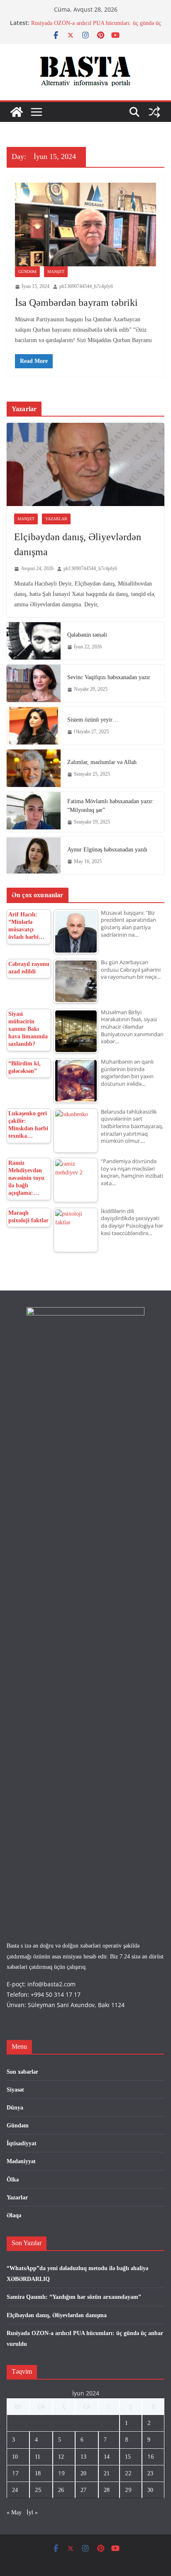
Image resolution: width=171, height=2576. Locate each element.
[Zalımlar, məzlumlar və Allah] (34, 768)
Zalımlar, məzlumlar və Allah (102, 762)
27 (83, 2490)
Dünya (15, 2108)
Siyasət (15, 2090)
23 (150, 2473)
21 (107, 2473)
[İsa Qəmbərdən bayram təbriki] (85, 225)
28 (107, 2490)
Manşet (56, 272)
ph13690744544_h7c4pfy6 (86, 286)
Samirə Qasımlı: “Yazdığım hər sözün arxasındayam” (74, 2297)
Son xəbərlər (22, 2072)
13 (83, 2457)
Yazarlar (56, 519)
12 (61, 2457)
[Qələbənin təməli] (34, 641)
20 (83, 2473)
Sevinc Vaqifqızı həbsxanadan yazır (109, 677)
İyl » (32, 2513)
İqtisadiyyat (22, 2143)
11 (38, 2457)
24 (15, 2490)
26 (61, 2490)
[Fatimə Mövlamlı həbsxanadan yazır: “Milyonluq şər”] (34, 812)
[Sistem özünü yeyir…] (34, 726)
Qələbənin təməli (87, 635)
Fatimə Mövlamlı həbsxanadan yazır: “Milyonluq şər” (111, 806)
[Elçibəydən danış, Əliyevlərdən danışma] (85, 464)
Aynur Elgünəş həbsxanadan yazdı (107, 850)
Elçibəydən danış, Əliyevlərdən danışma (78, 544)
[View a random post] (154, 112)
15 (128, 2457)
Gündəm (27, 272)
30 (150, 2490)
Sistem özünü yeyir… (93, 720)
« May (14, 2513)
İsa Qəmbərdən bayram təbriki (76, 303)
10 (15, 2457)
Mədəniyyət (21, 2161)
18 (38, 2473)
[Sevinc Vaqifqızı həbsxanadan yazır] (34, 683)
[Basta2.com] (17, 112)
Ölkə (13, 2180)
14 (107, 2457)
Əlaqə (14, 2215)
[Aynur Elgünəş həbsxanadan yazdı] (34, 856)
